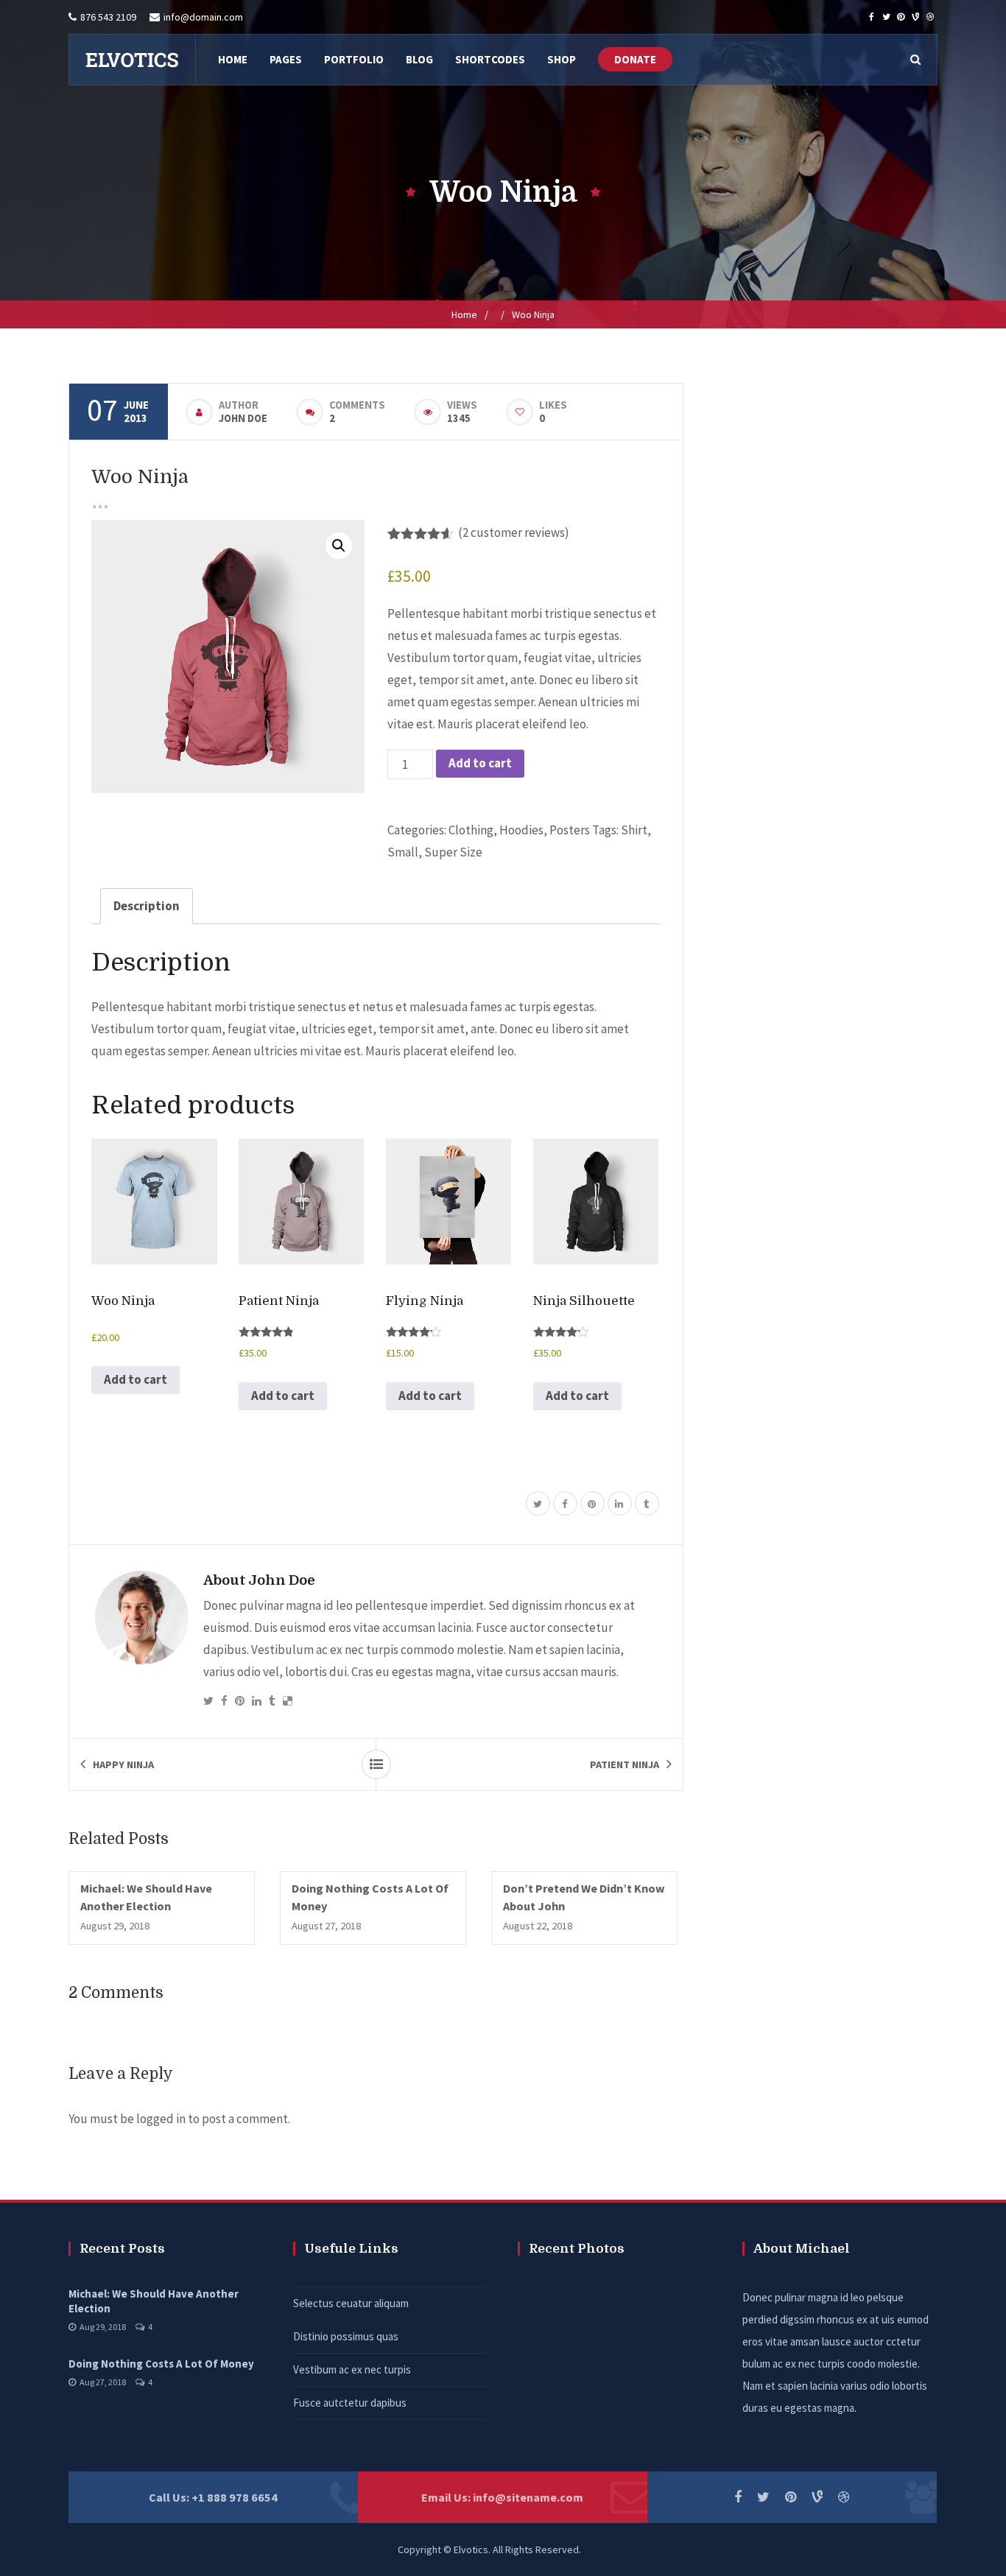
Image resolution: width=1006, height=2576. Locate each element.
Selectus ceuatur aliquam (351, 2303)
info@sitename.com (528, 2497)
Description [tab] (147, 906)
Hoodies (521, 830)
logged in (161, 2119)
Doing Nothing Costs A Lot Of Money (161, 2364)
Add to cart (480, 763)
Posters (570, 830)
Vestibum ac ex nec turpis (352, 2369)
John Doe (243, 418)
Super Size (453, 852)
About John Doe (259, 1580)
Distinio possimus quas (346, 2336)
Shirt (634, 830)
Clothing (471, 830)
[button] (339, 546)
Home (464, 314)
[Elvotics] (132, 60)
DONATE (635, 59)
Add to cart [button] (136, 1379)
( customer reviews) (514, 532)
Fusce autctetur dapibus (350, 2403)
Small (403, 852)
